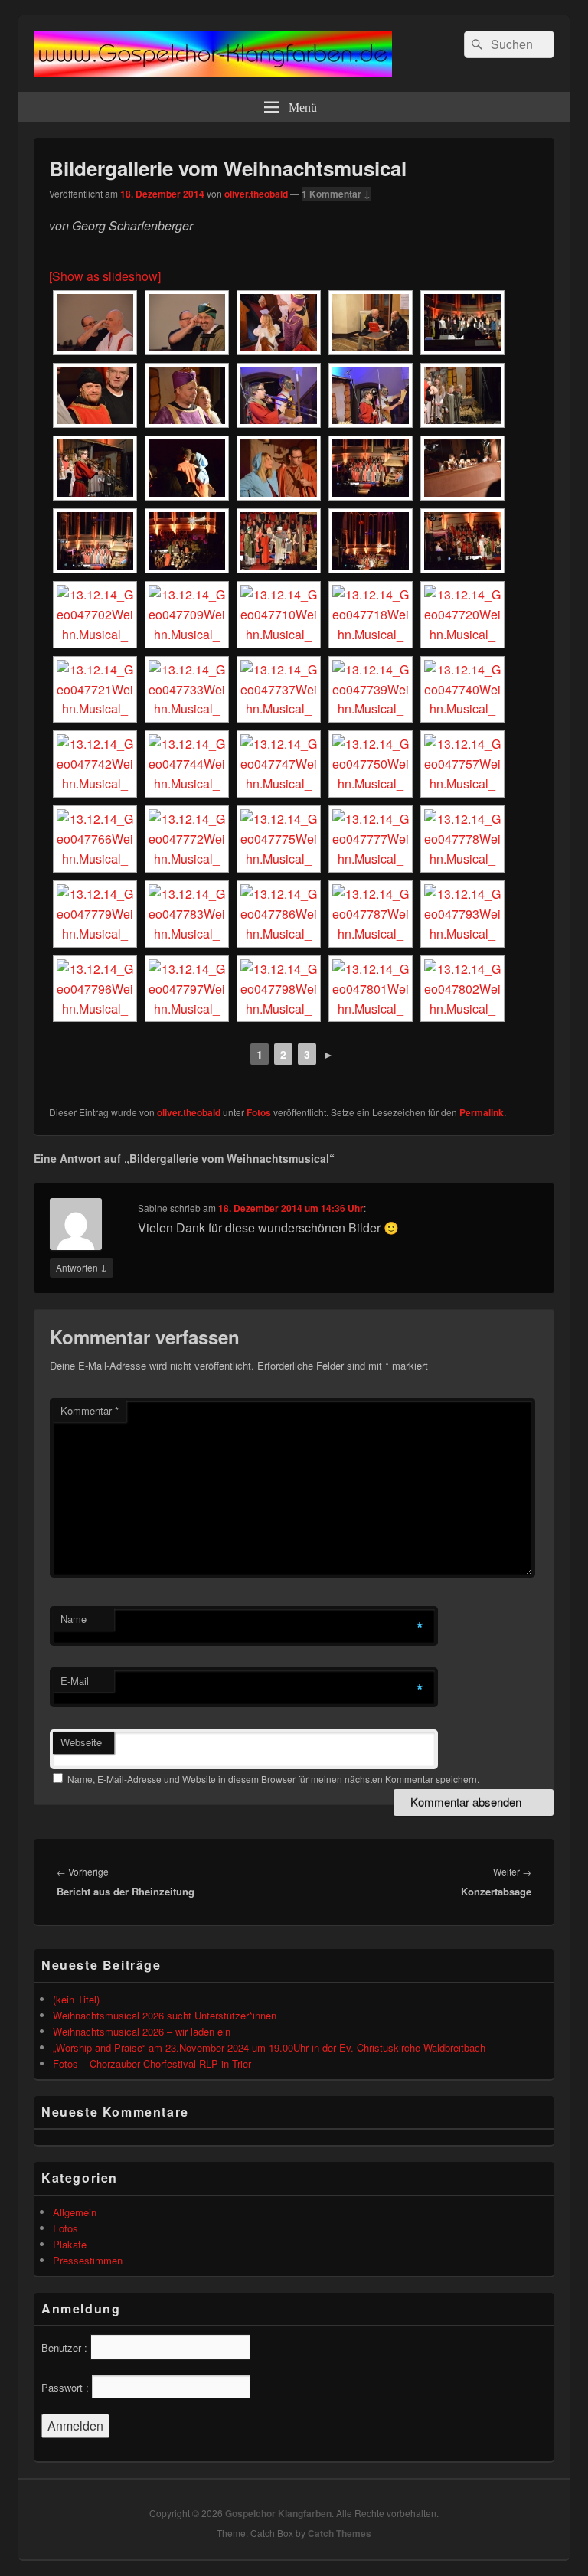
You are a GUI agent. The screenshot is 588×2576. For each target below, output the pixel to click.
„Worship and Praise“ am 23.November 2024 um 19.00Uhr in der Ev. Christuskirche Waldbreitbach (269, 2047)
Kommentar (90, 1410)
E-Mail (75, 1681)
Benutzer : (64, 2347)
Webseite (81, 1742)
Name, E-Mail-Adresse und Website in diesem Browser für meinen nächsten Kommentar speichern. (273, 1779)
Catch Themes (340, 2533)
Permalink (482, 1112)
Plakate (70, 2244)
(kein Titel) (76, 1999)
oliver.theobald (256, 194)
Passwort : (65, 2387)
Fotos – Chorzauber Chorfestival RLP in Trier (152, 2063)
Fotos (259, 1112)
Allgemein (75, 2212)
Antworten (82, 1267)
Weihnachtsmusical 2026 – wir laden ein (142, 2031)
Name (73, 1619)
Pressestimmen (88, 2260)
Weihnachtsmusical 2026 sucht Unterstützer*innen (165, 2015)
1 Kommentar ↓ (336, 194)
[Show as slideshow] (105, 276)
